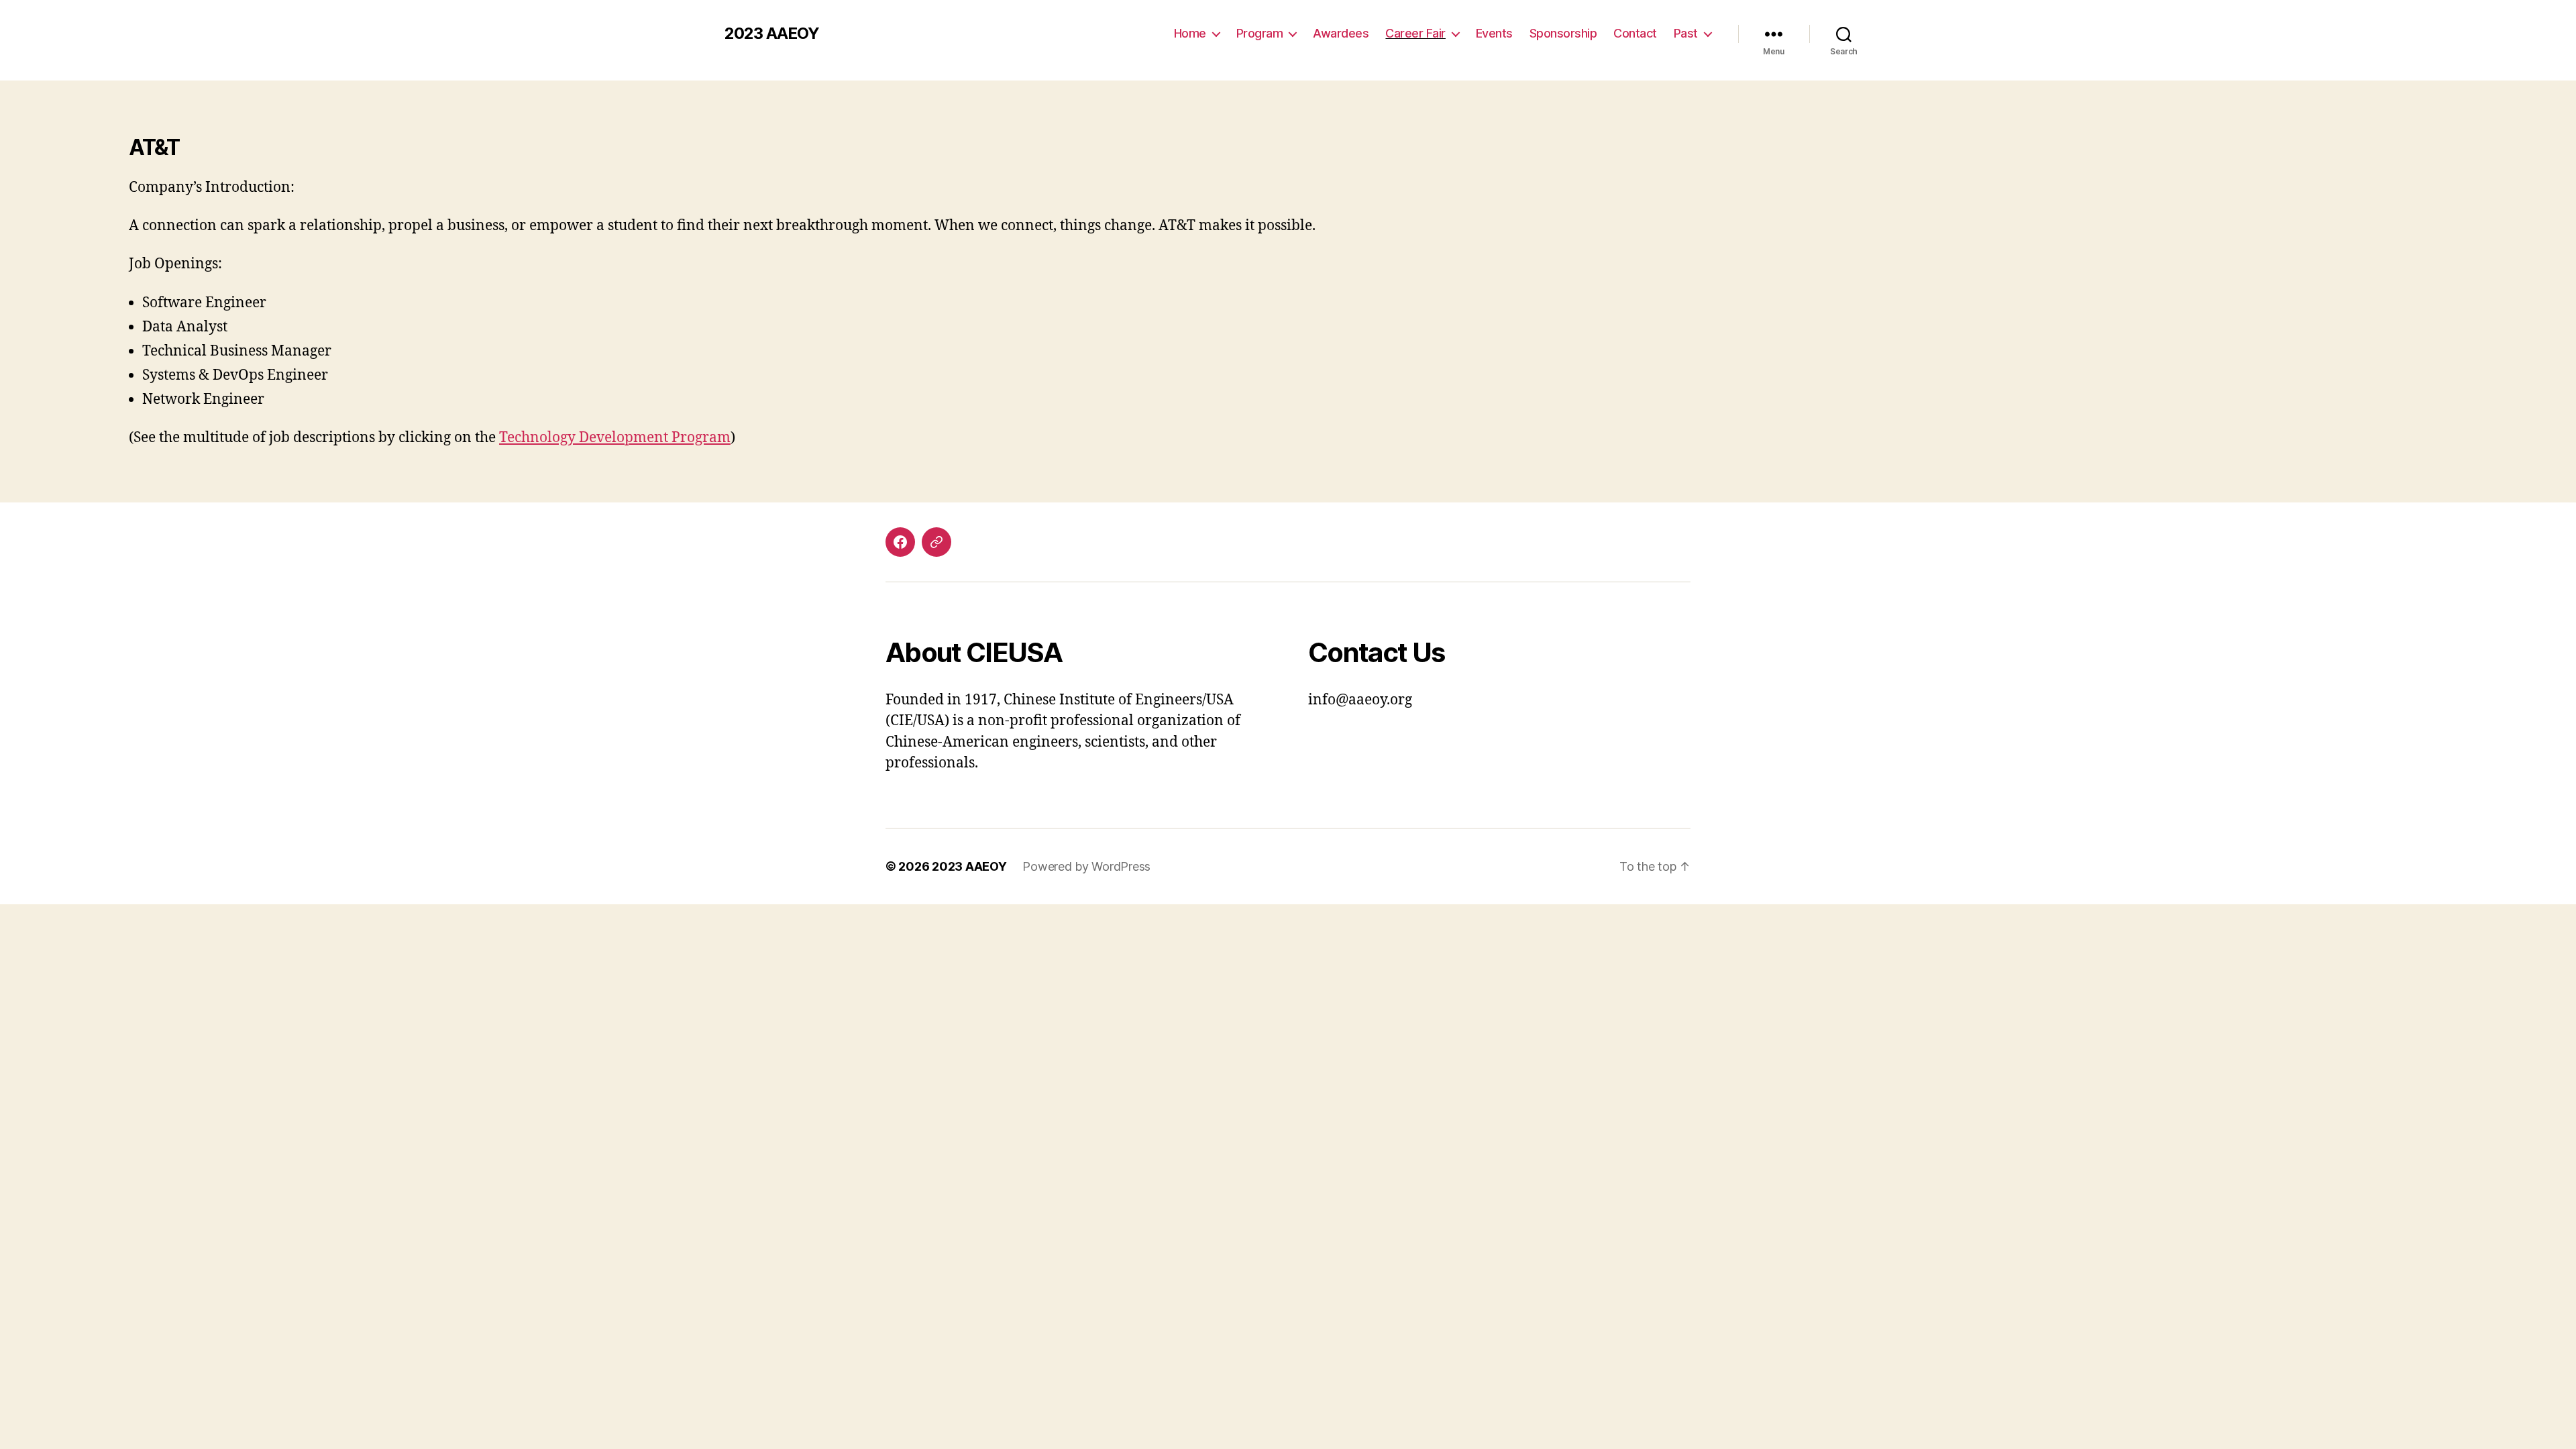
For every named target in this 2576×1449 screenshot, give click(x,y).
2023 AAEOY (772, 34)
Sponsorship (1563, 33)
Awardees (1341, 33)
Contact (1635, 33)
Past (1686, 33)
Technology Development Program (615, 438)
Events (1494, 33)
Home (1190, 33)
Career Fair (1415, 33)
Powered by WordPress (1086, 866)
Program (1260, 33)
